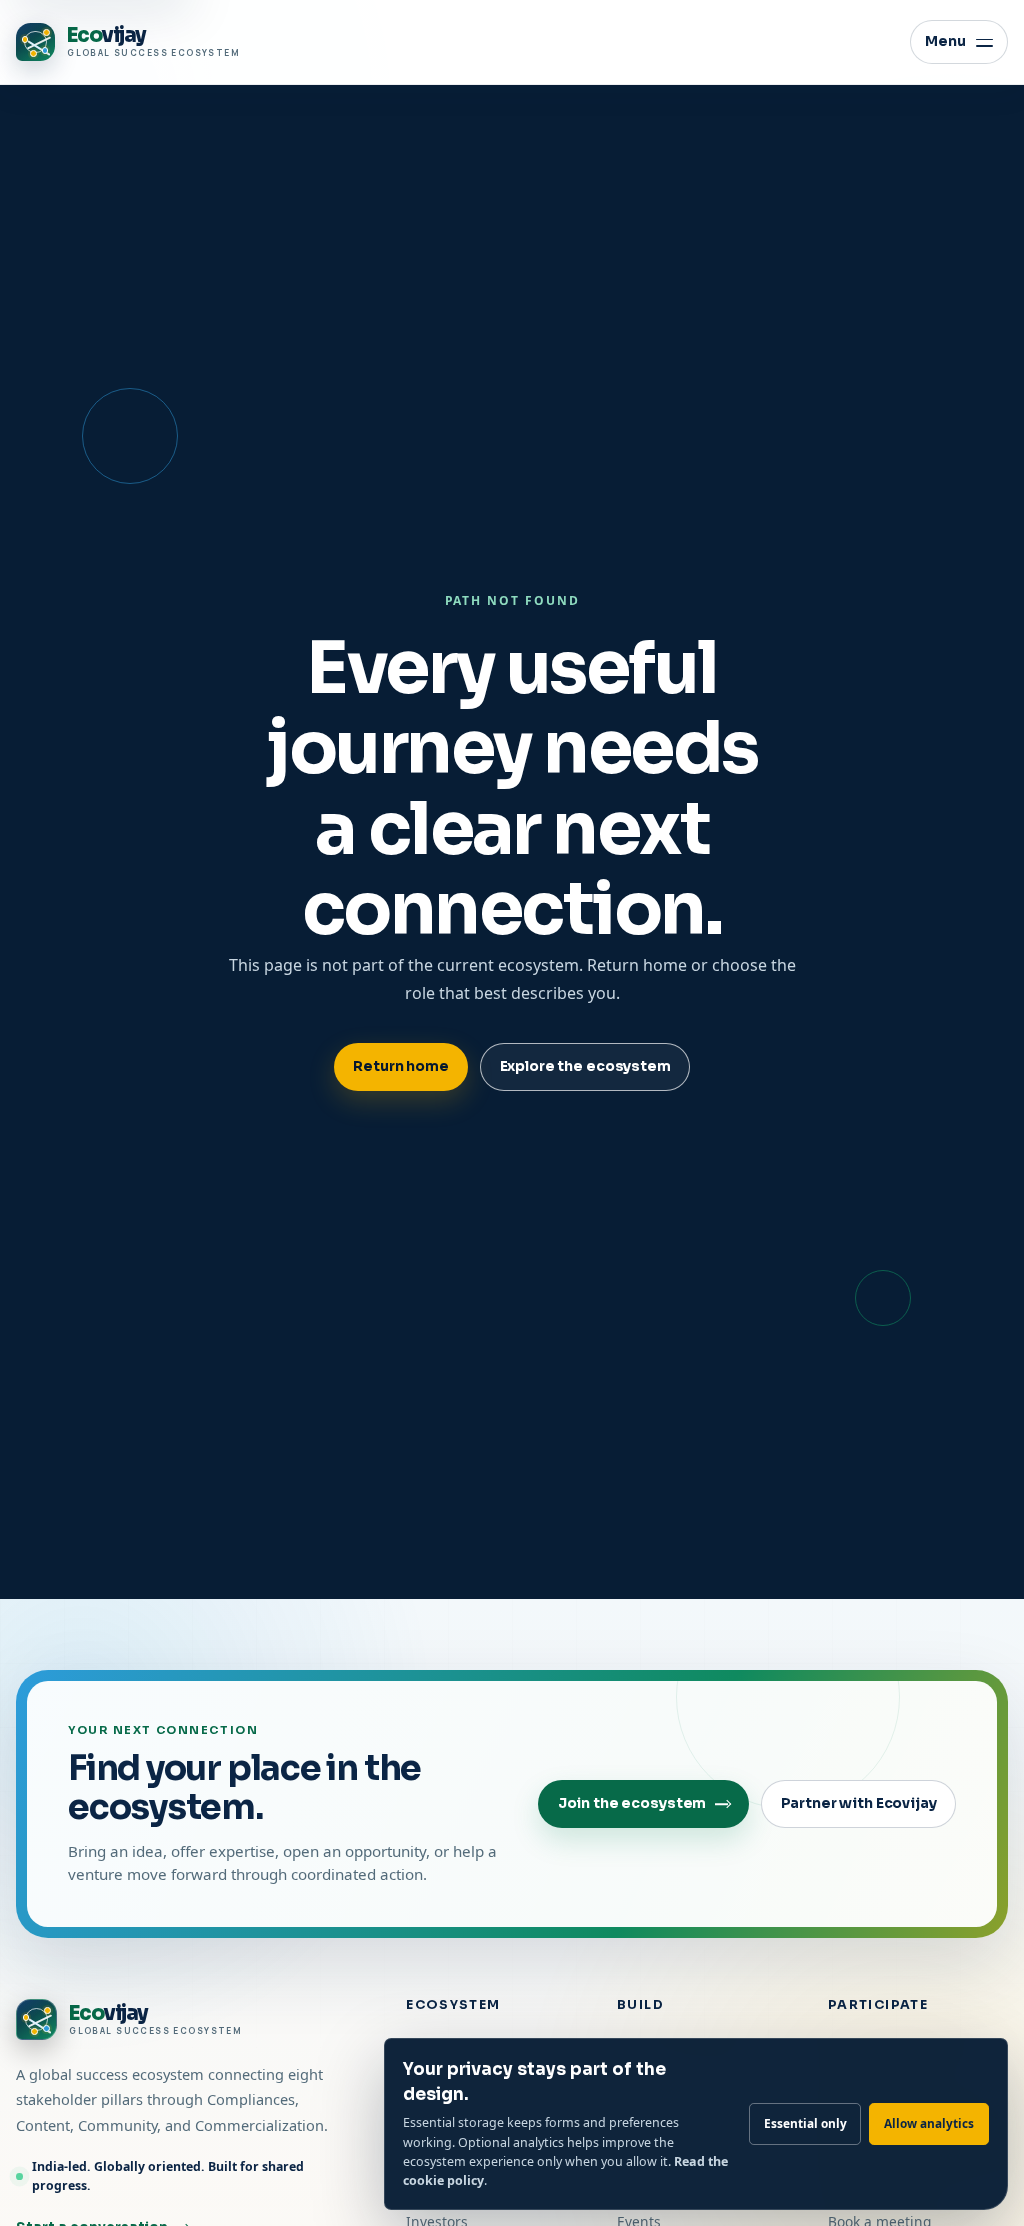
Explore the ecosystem (585, 1066)
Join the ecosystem (632, 1803)
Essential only (805, 2123)
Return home (401, 1066)
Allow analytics (929, 2123)
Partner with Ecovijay (859, 1803)
